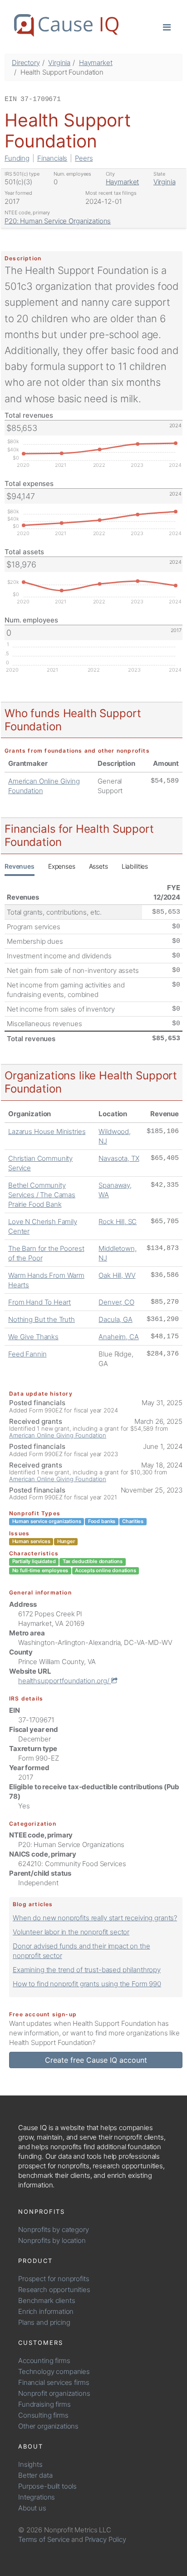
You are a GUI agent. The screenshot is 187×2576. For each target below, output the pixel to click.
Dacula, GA (116, 1319)
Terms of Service (44, 2539)
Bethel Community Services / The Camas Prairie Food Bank (42, 1195)
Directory (26, 63)
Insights (30, 2464)
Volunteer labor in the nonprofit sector (71, 1932)
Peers (84, 158)
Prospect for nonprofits (54, 2279)
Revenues (20, 866)
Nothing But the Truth (42, 1319)
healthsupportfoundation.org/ (65, 1681)
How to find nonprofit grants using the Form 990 (87, 1984)
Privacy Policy (106, 2539)
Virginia (59, 63)
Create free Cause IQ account (96, 2060)
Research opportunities (54, 2290)
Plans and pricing (44, 2322)
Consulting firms (43, 2415)
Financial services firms (54, 2382)
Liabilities (135, 866)
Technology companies (54, 2371)
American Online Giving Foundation (58, 1435)
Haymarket (96, 63)
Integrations (37, 2497)
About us (32, 2508)
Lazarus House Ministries (47, 1131)
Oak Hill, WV (117, 1275)
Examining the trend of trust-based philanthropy (87, 1970)
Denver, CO (116, 1302)
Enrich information (46, 2311)
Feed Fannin (27, 1354)
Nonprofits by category (54, 2229)
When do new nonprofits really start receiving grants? (95, 1918)
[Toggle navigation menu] (167, 27)
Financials (52, 158)
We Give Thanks (33, 1337)
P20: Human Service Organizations (58, 221)
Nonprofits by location (52, 2240)
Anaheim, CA (118, 1337)
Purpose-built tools (47, 2486)
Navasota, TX (119, 1158)
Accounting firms (44, 2361)
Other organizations (48, 2426)
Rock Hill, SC (118, 1222)
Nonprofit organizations (54, 2393)
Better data (35, 2475)
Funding (17, 158)
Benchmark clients (47, 2300)
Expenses (62, 866)
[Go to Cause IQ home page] (66, 25)
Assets (98, 866)
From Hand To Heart (39, 1302)
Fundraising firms (44, 2404)
